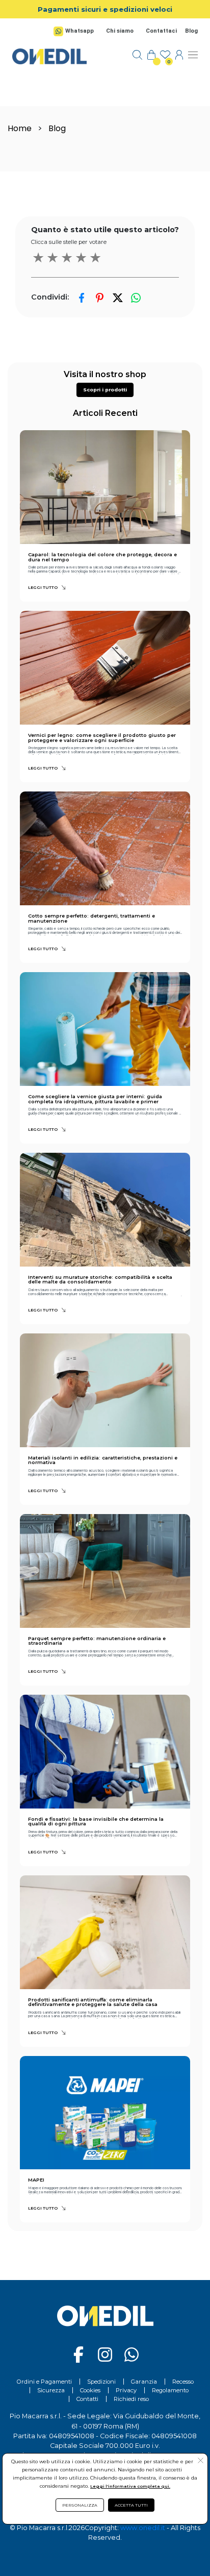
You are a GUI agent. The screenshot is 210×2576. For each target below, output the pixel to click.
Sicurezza (51, 2390)
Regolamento (170, 2390)
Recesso (183, 2382)
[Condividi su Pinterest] (100, 298)
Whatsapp (80, 31)
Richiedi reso (131, 2399)
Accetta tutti (131, 2505)
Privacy (126, 2390)
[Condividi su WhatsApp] (136, 298)
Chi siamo (120, 31)
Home (20, 128)
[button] (105, 390)
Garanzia (144, 2382)
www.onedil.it (143, 2528)
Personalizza (80, 2505)
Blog (191, 31)
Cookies (90, 2390)
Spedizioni (101, 2382)
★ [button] (38, 258)
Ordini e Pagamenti (44, 2382)
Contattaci (161, 31)
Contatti (87, 2399)
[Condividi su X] (117, 298)
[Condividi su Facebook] (82, 298)
